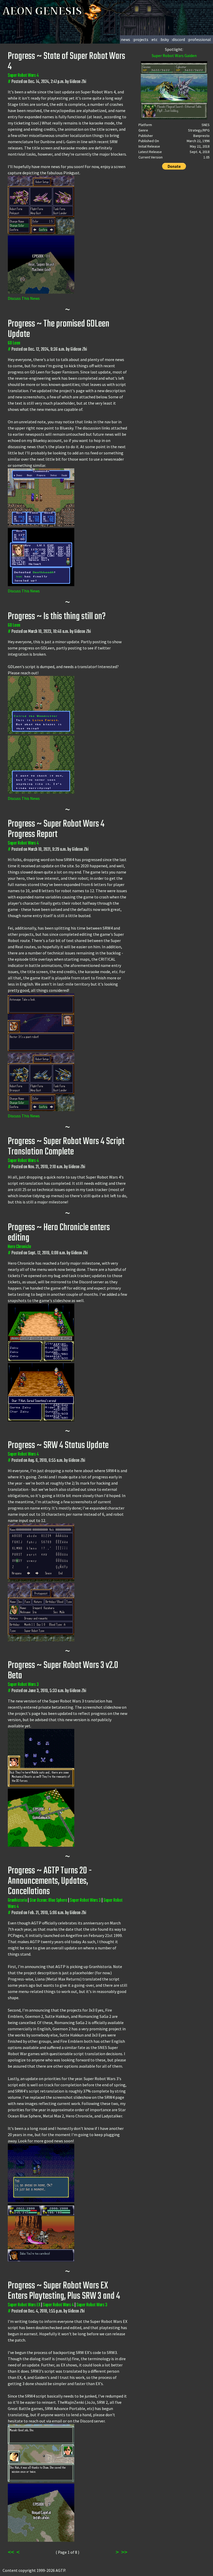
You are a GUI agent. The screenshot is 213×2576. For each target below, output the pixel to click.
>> (124, 2552)
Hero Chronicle (19, 1247)
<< (11, 2552)
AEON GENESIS (43, 11)
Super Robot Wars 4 (23, 76)
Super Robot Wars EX (24, 2305)
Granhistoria (17, 1900)
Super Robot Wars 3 (23, 1685)
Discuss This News (24, 298)
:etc (154, 39)
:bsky (164, 39)
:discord (178, 39)
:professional (199, 39)
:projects (141, 39)
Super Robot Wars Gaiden (174, 56)
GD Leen (14, 343)
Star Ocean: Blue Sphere (48, 1900)
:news (125, 39)
